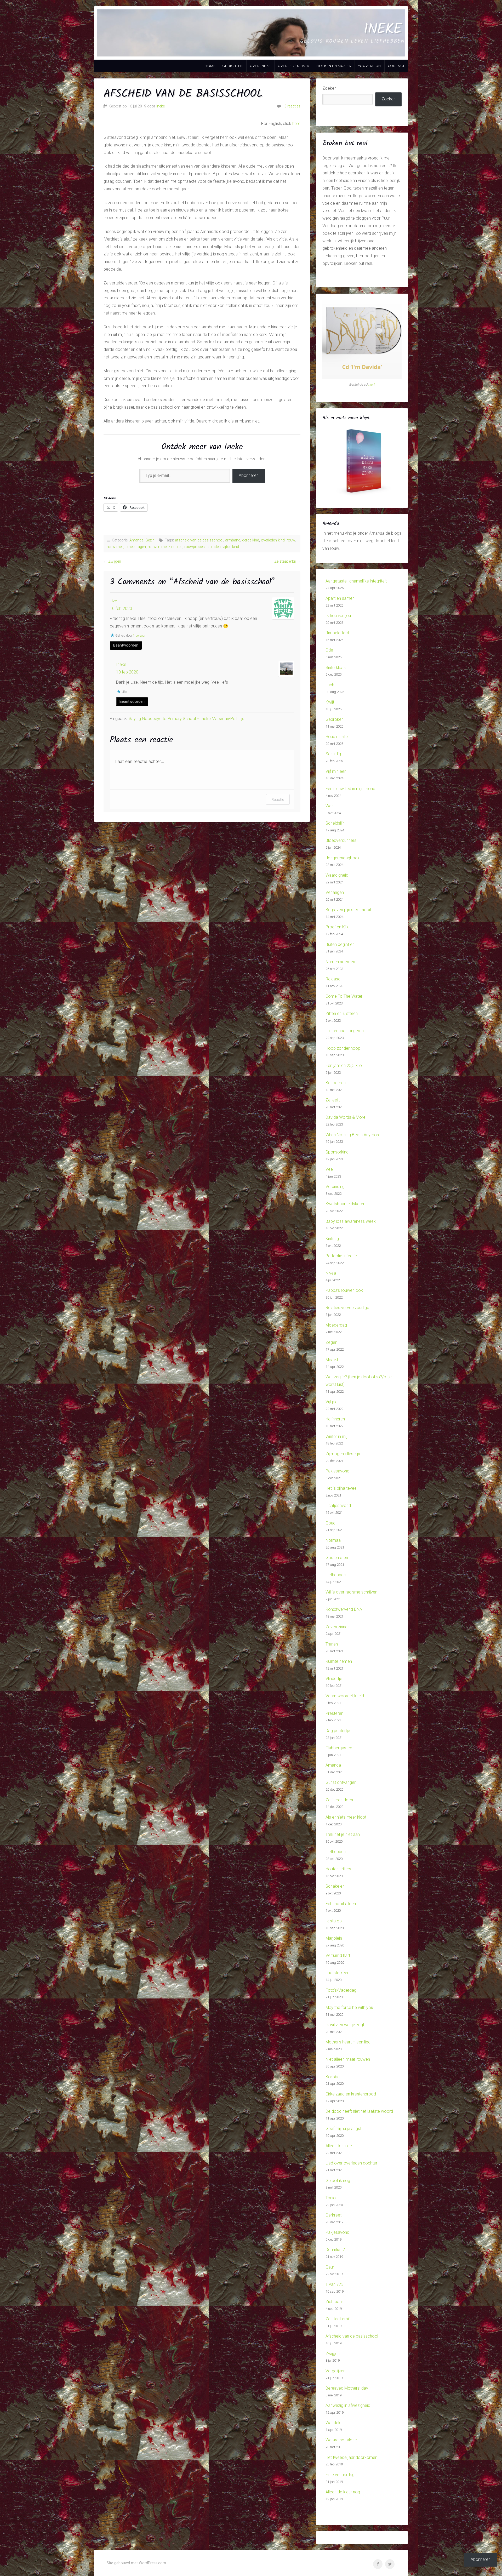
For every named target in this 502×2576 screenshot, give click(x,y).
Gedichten (232, 66)
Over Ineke (260, 66)
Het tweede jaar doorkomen (351, 2457)
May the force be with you (349, 2007)
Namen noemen (340, 962)
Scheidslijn (335, 823)
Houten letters (338, 1869)
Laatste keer (337, 1973)
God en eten (337, 1558)
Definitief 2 (335, 2250)
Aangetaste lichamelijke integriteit (356, 581)
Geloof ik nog (338, 2181)
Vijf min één (336, 771)
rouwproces (195, 547)
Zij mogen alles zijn (343, 1454)
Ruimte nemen (339, 1661)
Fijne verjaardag (340, 2475)
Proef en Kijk (337, 927)
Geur (330, 2267)
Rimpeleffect (337, 633)
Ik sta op (334, 1921)
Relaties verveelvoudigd (347, 1308)
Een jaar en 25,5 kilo (344, 1066)
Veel (330, 1169)
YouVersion (369, 66)
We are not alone (341, 2440)
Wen (330, 806)
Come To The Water (344, 996)
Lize (113, 601)
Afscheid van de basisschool (352, 2336)
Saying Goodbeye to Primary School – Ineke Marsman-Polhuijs (186, 719)
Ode (329, 650)
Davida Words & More (346, 1117)
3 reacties (292, 106)
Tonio (331, 2198)
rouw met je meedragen (126, 547)
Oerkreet (333, 2215)
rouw (291, 540)
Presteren (334, 1713)
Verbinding (335, 1187)
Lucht (330, 685)
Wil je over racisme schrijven (351, 1592)
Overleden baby (294, 66)
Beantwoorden (126, 645)
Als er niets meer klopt (346, 1817)
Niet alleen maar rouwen (348, 2059)
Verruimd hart (338, 1955)
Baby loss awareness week (351, 1221)
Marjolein (334, 1938)
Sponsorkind (337, 1152)
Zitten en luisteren (342, 1013)
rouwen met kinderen (165, 547)
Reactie (278, 799)
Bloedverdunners (341, 840)
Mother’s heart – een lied (348, 2042)
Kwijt (330, 702)
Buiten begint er (340, 944)
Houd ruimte (337, 737)
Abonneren (249, 475)
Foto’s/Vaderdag (341, 1990)
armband (233, 540)
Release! (333, 979)
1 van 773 (335, 2284)
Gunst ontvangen (341, 1782)
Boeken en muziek (334, 66)
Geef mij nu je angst (343, 2129)
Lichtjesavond (338, 1506)
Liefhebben (336, 1575)
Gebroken (335, 719)
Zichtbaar (334, 2302)
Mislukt (332, 1360)
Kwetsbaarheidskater (345, 1204)
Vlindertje (334, 1679)
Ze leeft (333, 1100)
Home (210, 66)
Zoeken (329, 88)
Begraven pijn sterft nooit (348, 910)
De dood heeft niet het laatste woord (359, 2111)
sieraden (214, 547)
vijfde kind (231, 547)
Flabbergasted (339, 1748)
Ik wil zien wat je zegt (345, 2025)
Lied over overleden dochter (351, 2163)
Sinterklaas (336, 668)
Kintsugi (333, 1239)
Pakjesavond (337, 1471)
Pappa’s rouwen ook (344, 1290)
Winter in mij (336, 1436)
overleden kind (273, 540)
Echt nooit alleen (341, 1904)
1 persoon (139, 636)
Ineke (383, 29)
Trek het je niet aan (343, 1834)
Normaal (333, 1540)
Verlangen (335, 892)
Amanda (136, 540)
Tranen (332, 1644)
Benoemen (336, 1083)
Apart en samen (340, 598)
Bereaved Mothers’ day (347, 2388)
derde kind (251, 540)
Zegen (331, 1342)
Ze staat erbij (285, 561)
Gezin (150, 540)
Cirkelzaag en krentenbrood (351, 2094)
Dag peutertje (338, 1731)
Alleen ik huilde (339, 2146)
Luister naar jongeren (345, 1031)
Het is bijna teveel (341, 1488)
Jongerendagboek (343, 858)
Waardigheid (337, 875)
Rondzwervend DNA (344, 1609)
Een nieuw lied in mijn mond (350, 789)
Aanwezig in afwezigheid (348, 2405)
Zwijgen (115, 561)
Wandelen (335, 2423)
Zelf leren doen (339, 1800)
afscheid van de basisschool (199, 540)
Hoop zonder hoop (343, 1048)
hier (371, 384)
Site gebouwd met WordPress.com (136, 2563)
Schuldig (333, 754)
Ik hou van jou (338, 616)
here (296, 124)
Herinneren (335, 1419)
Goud (330, 1523)
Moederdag (336, 1325)
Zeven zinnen (338, 1627)
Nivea (331, 1273)
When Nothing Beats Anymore (353, 1135)
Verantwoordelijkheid (345, 1696)
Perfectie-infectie (341, 1256)
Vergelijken (335, 2371)
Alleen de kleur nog (343, 2492)
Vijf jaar (332, 1402)
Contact (396, 66)
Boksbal (333, 2077)
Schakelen (335, 1886)
